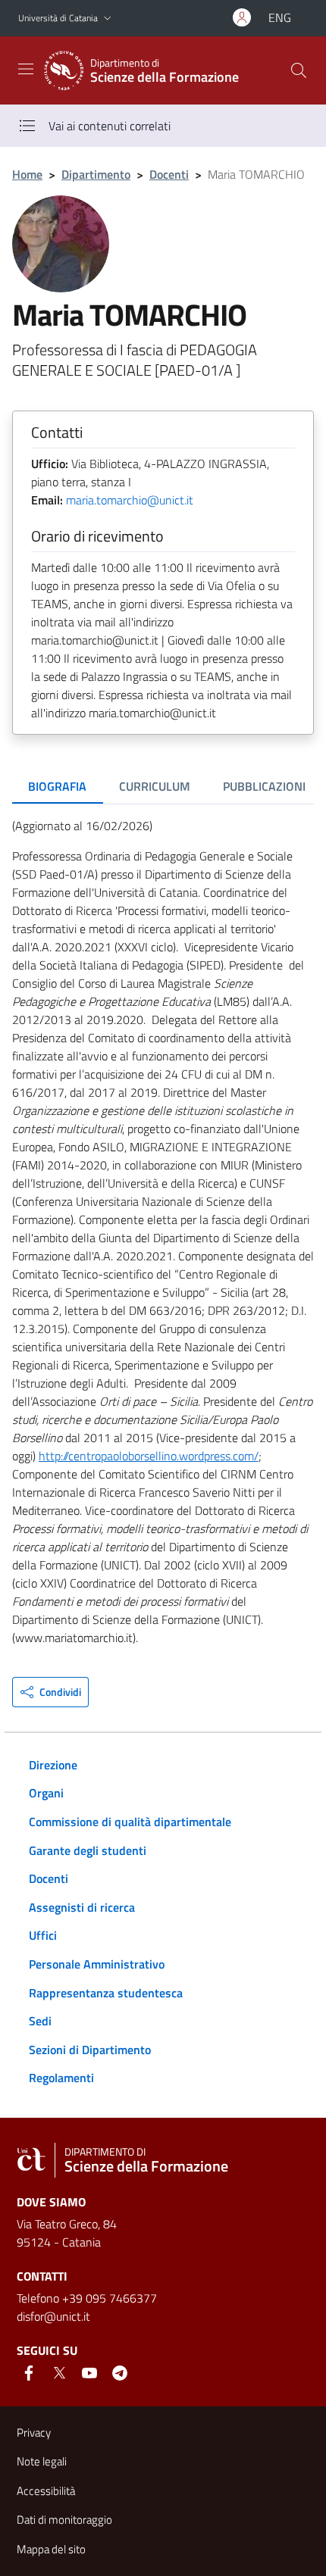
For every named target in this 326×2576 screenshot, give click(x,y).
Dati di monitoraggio (64, 2520)
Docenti (169, 174)
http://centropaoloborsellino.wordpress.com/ (149, 1456)
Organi (46, 1793)
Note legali (42, 2461)
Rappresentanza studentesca (106, 1993)
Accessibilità (46, 2491)
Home (27, 174)
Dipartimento (96, 174)
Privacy (34, 2432)
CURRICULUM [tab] (155, 786)
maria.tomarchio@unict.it (130, 500)
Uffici (43, 1935)
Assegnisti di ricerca (82, 1907)
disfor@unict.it (53, 2316)
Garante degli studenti (88, 1850)
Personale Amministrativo (97, 1964)
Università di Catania (58, 18)
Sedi (40, 2021)
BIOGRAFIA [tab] (57, 786)
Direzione (53, 1765)
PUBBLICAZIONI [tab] (264, 786)
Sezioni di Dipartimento (90, 2050)
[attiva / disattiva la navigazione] (26, 69)
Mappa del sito (51, 2549)
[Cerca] (299, 70)
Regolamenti (61, 2078)
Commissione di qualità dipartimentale (130, 1822)
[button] (108, 19)
